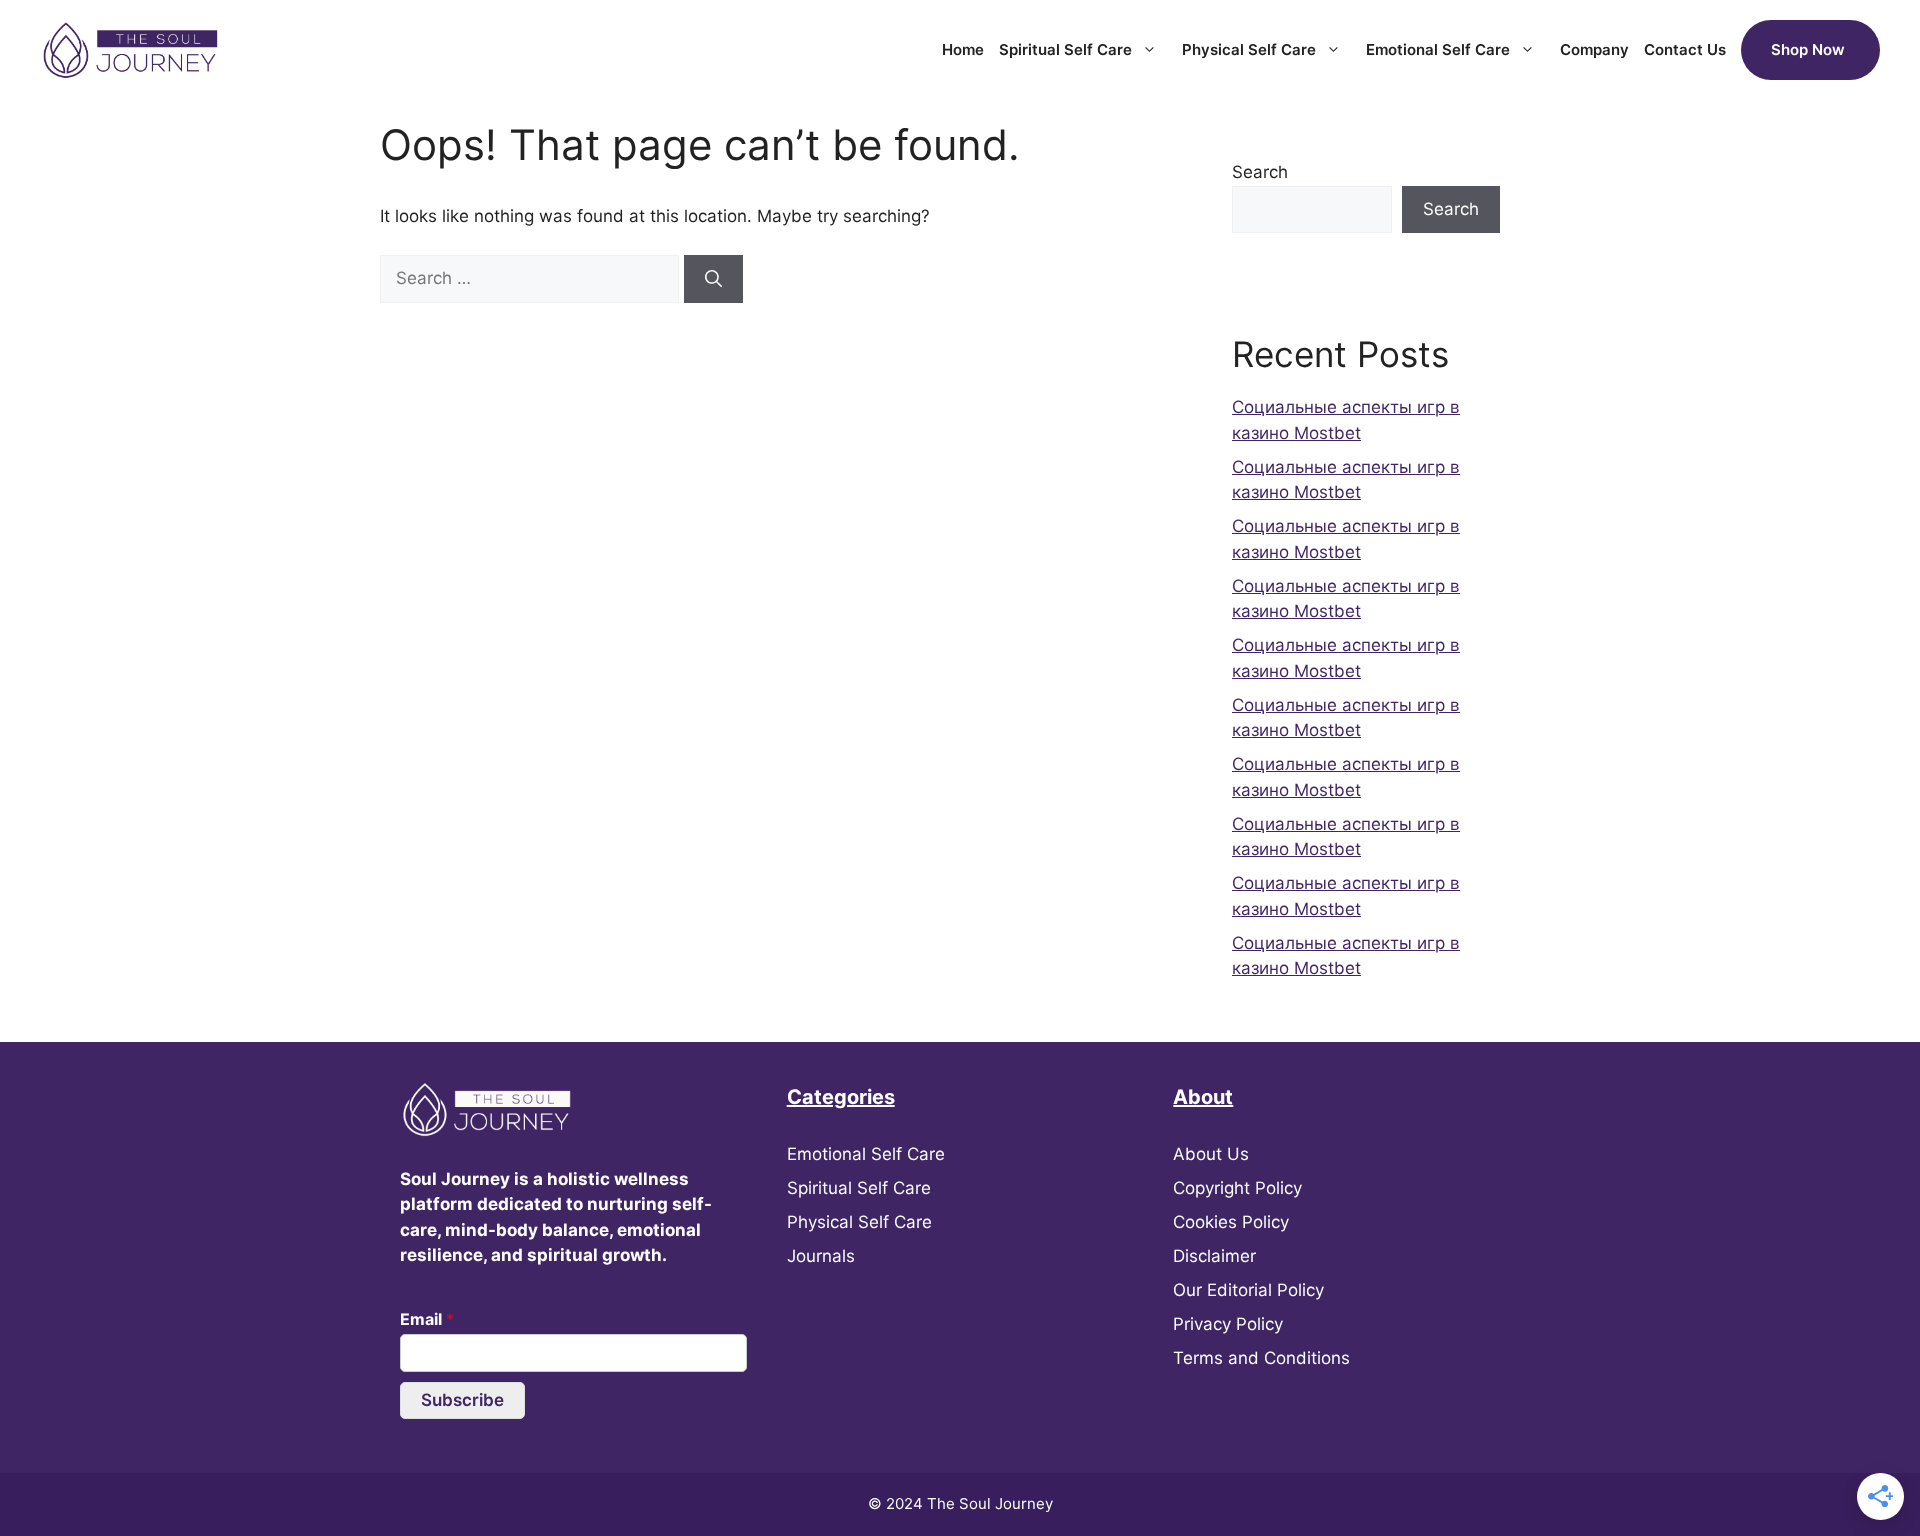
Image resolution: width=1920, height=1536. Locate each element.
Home (963, 49)
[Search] (713, 279)
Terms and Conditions (1261, 1358)
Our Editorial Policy (1248, 1290)
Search (1260, 172)
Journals (821, 1256)
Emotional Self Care (1438, 49)
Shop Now (1808, 49)
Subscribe (462, 1400)
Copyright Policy (1237, 1188)
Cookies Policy (1231, 1222)
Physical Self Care (1249, 49)
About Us (1211, 1154)
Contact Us (1685, 49)
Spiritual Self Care (1065, 49)
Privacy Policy (1228, 1324)
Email (427, 1319)
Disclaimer (1214, 1256)
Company (1594, 49)
